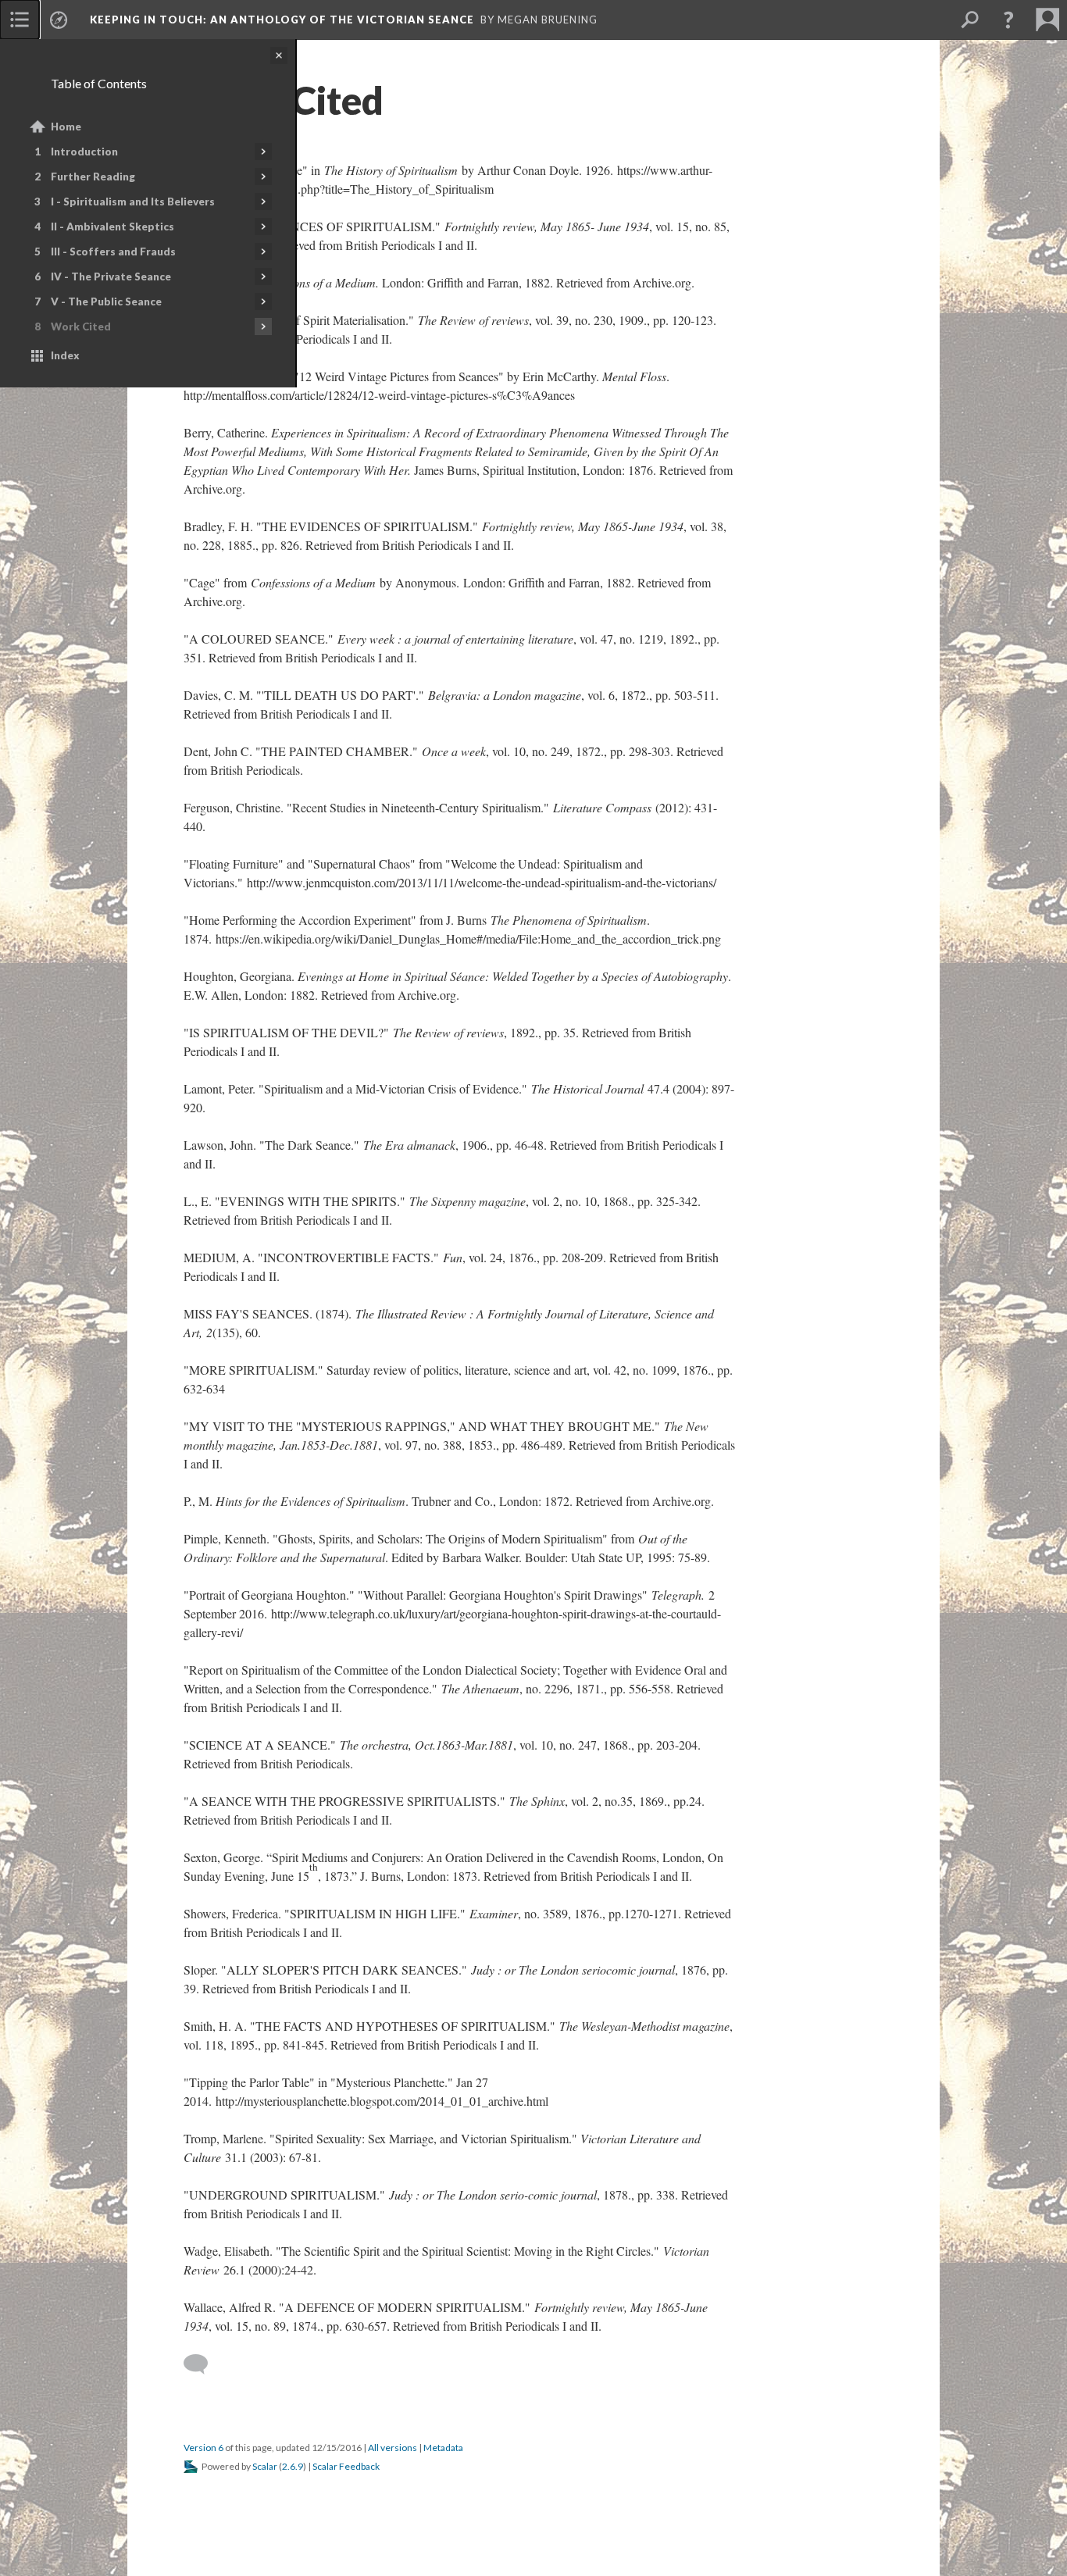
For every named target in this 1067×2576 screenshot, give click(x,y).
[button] (1008, 20)
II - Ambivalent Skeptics (112, 227)
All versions (393, 2448)
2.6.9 (293, 2466)
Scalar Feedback (346, 2466)
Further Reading (93, 177)
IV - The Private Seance (111, 277)
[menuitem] (20, 20)
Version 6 (203, 2448)
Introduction (84, 152)
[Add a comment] (203, 2364)
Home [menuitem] (66, 127)
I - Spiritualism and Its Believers (133, 202)
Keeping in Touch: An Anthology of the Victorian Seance (282, 20)
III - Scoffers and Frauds (113, 252)
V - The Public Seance (106, 301)
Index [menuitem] (65, 355)
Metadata (443, 2448)
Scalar (265, 2466)
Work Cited (81, 326)
